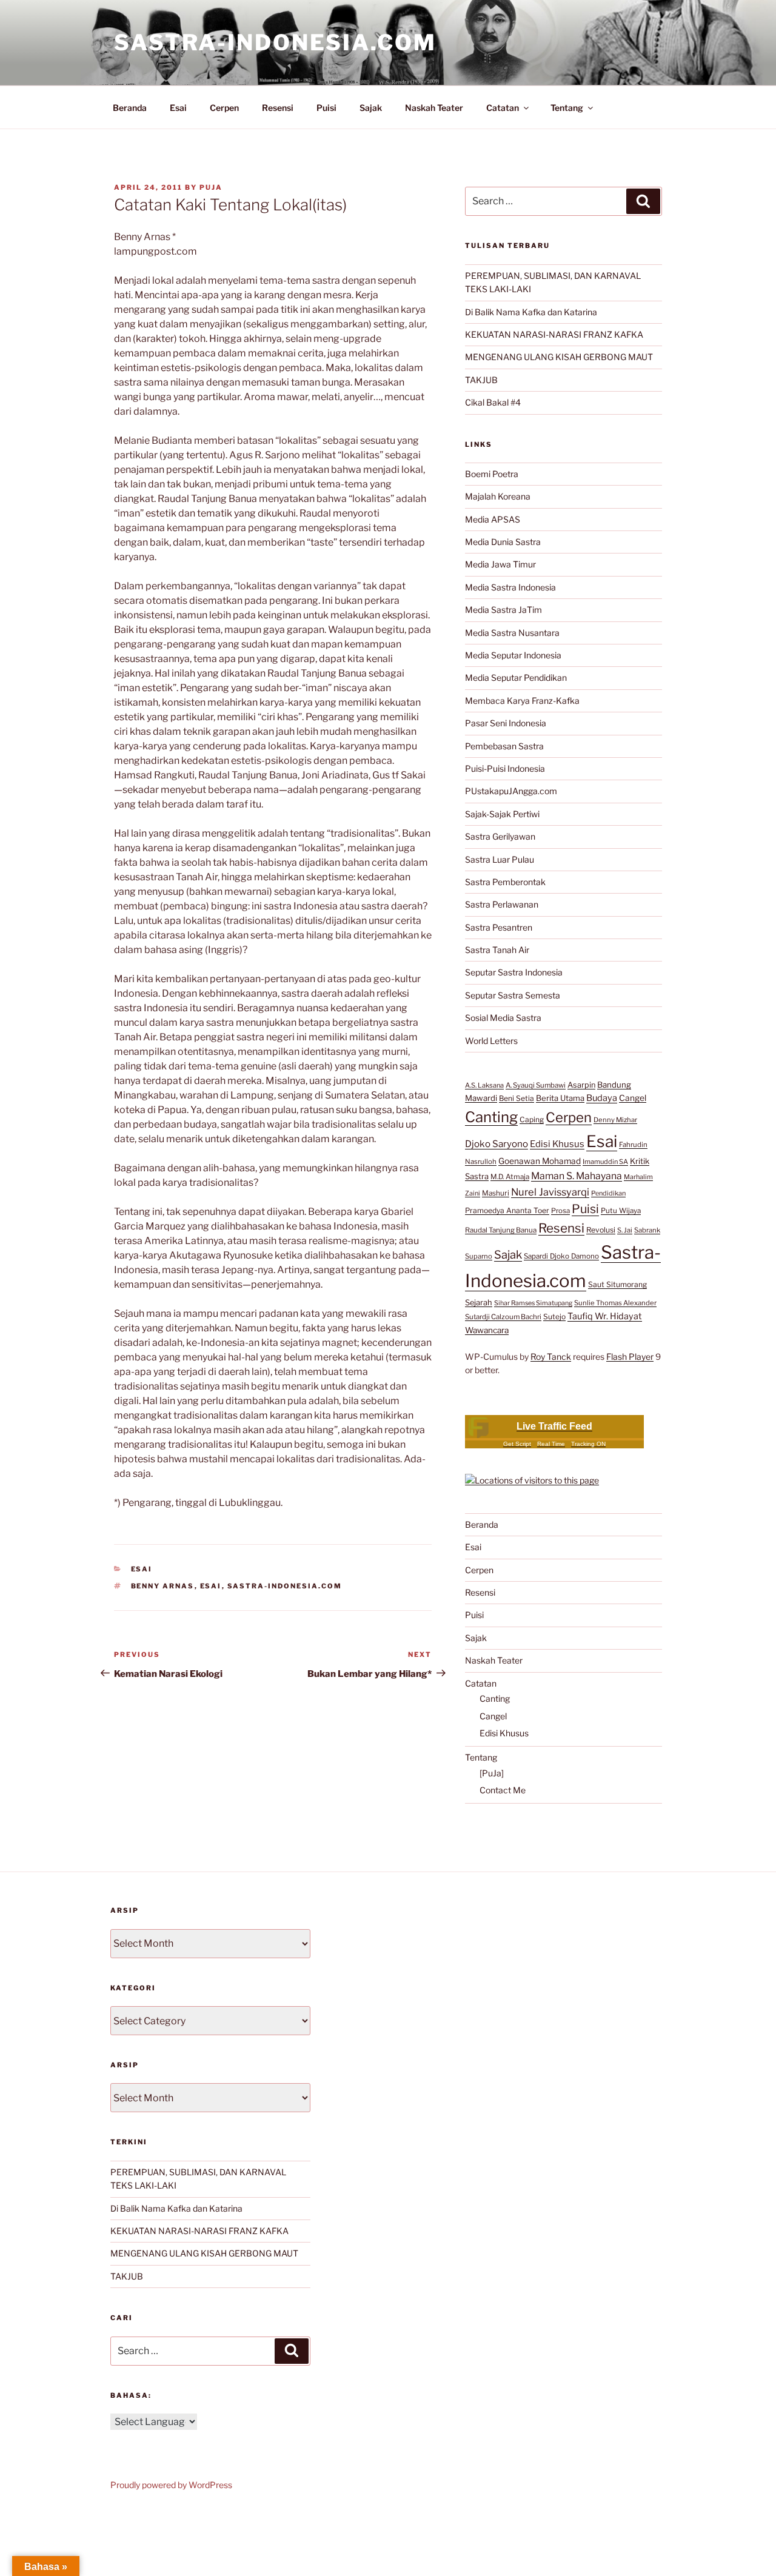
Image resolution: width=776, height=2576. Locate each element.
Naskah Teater (434, 108)
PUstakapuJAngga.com (511, 791)
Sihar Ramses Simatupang (533, 1303)
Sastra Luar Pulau (500, 859)
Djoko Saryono (497, 1144)
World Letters (491, 1041)
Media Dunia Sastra (503, 542)
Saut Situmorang (617, 1284)
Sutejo (554, 1316)
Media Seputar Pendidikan (516, 677)
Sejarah (479, 1303)
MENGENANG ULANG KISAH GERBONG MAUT (559, 357)
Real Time (551, 1444)
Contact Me (503, 1790)
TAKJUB (481, 380)
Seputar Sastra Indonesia (514, 972)
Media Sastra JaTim (503, 610)
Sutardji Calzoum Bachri (503, 1317)
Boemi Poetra (492, 474)
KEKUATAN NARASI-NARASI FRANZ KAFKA (554, 334)
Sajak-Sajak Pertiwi (502, 814)
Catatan (503, 108)
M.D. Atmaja (510, 1177)
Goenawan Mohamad (540, 1161)
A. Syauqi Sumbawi (536, 1085)
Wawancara (487, 1330)
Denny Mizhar (615, 1120)
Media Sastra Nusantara (512, 633)
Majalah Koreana (498, 496)
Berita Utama (560, 1098)
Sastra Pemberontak (505, 882)
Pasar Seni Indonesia (506, 723)
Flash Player (630, 1357)
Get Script (517, 1444)
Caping (532, 1119)
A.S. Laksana (484, 1085)
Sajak (371, 108)
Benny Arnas (163, 1586)
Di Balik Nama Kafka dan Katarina (531, 312)
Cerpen (224, 108)
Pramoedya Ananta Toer (507, 1210)
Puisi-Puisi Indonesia (505, 768)
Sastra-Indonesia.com (275, 42)
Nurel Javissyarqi (550, 1192)
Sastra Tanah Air (497, 950)
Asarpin (581, 1085)
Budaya (602, 1098)
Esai (178, 108)
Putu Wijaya (621, 1211)
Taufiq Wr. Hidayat (605, 1316)
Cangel (633, 1098)
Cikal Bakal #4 (493, 402)
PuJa (211, 187)
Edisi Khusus (557, 1144)
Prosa (560, 1211)
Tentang (567, 108)
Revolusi (601, 1230)
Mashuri (496, 1193)
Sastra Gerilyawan (500, 836)
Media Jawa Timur (500, 564)
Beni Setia (517, 1098)
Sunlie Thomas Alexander (615, 1303)
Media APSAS (493, 519)
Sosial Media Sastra (503, 1018)
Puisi (326, 108)
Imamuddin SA (605, 1162)
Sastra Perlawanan (502, 904)
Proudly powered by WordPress (171, 2485)
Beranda (130, 108)
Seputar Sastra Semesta (513, 995)
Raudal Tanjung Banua (501, 1230)
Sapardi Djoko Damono (561, 1256)
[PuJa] (492, 1773)
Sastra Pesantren (499, 927)
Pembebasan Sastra (504, 746)
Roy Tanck (551, 1357)
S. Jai (625, 1230)
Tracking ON (588, 1444)
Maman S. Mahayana (577, 1176)
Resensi (278, 108)
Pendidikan (608, 1193)
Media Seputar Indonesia (513, 655)
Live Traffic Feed (554, 1426)
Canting (491, 1117)
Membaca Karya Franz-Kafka (522, 701)
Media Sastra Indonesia (510, 587)
